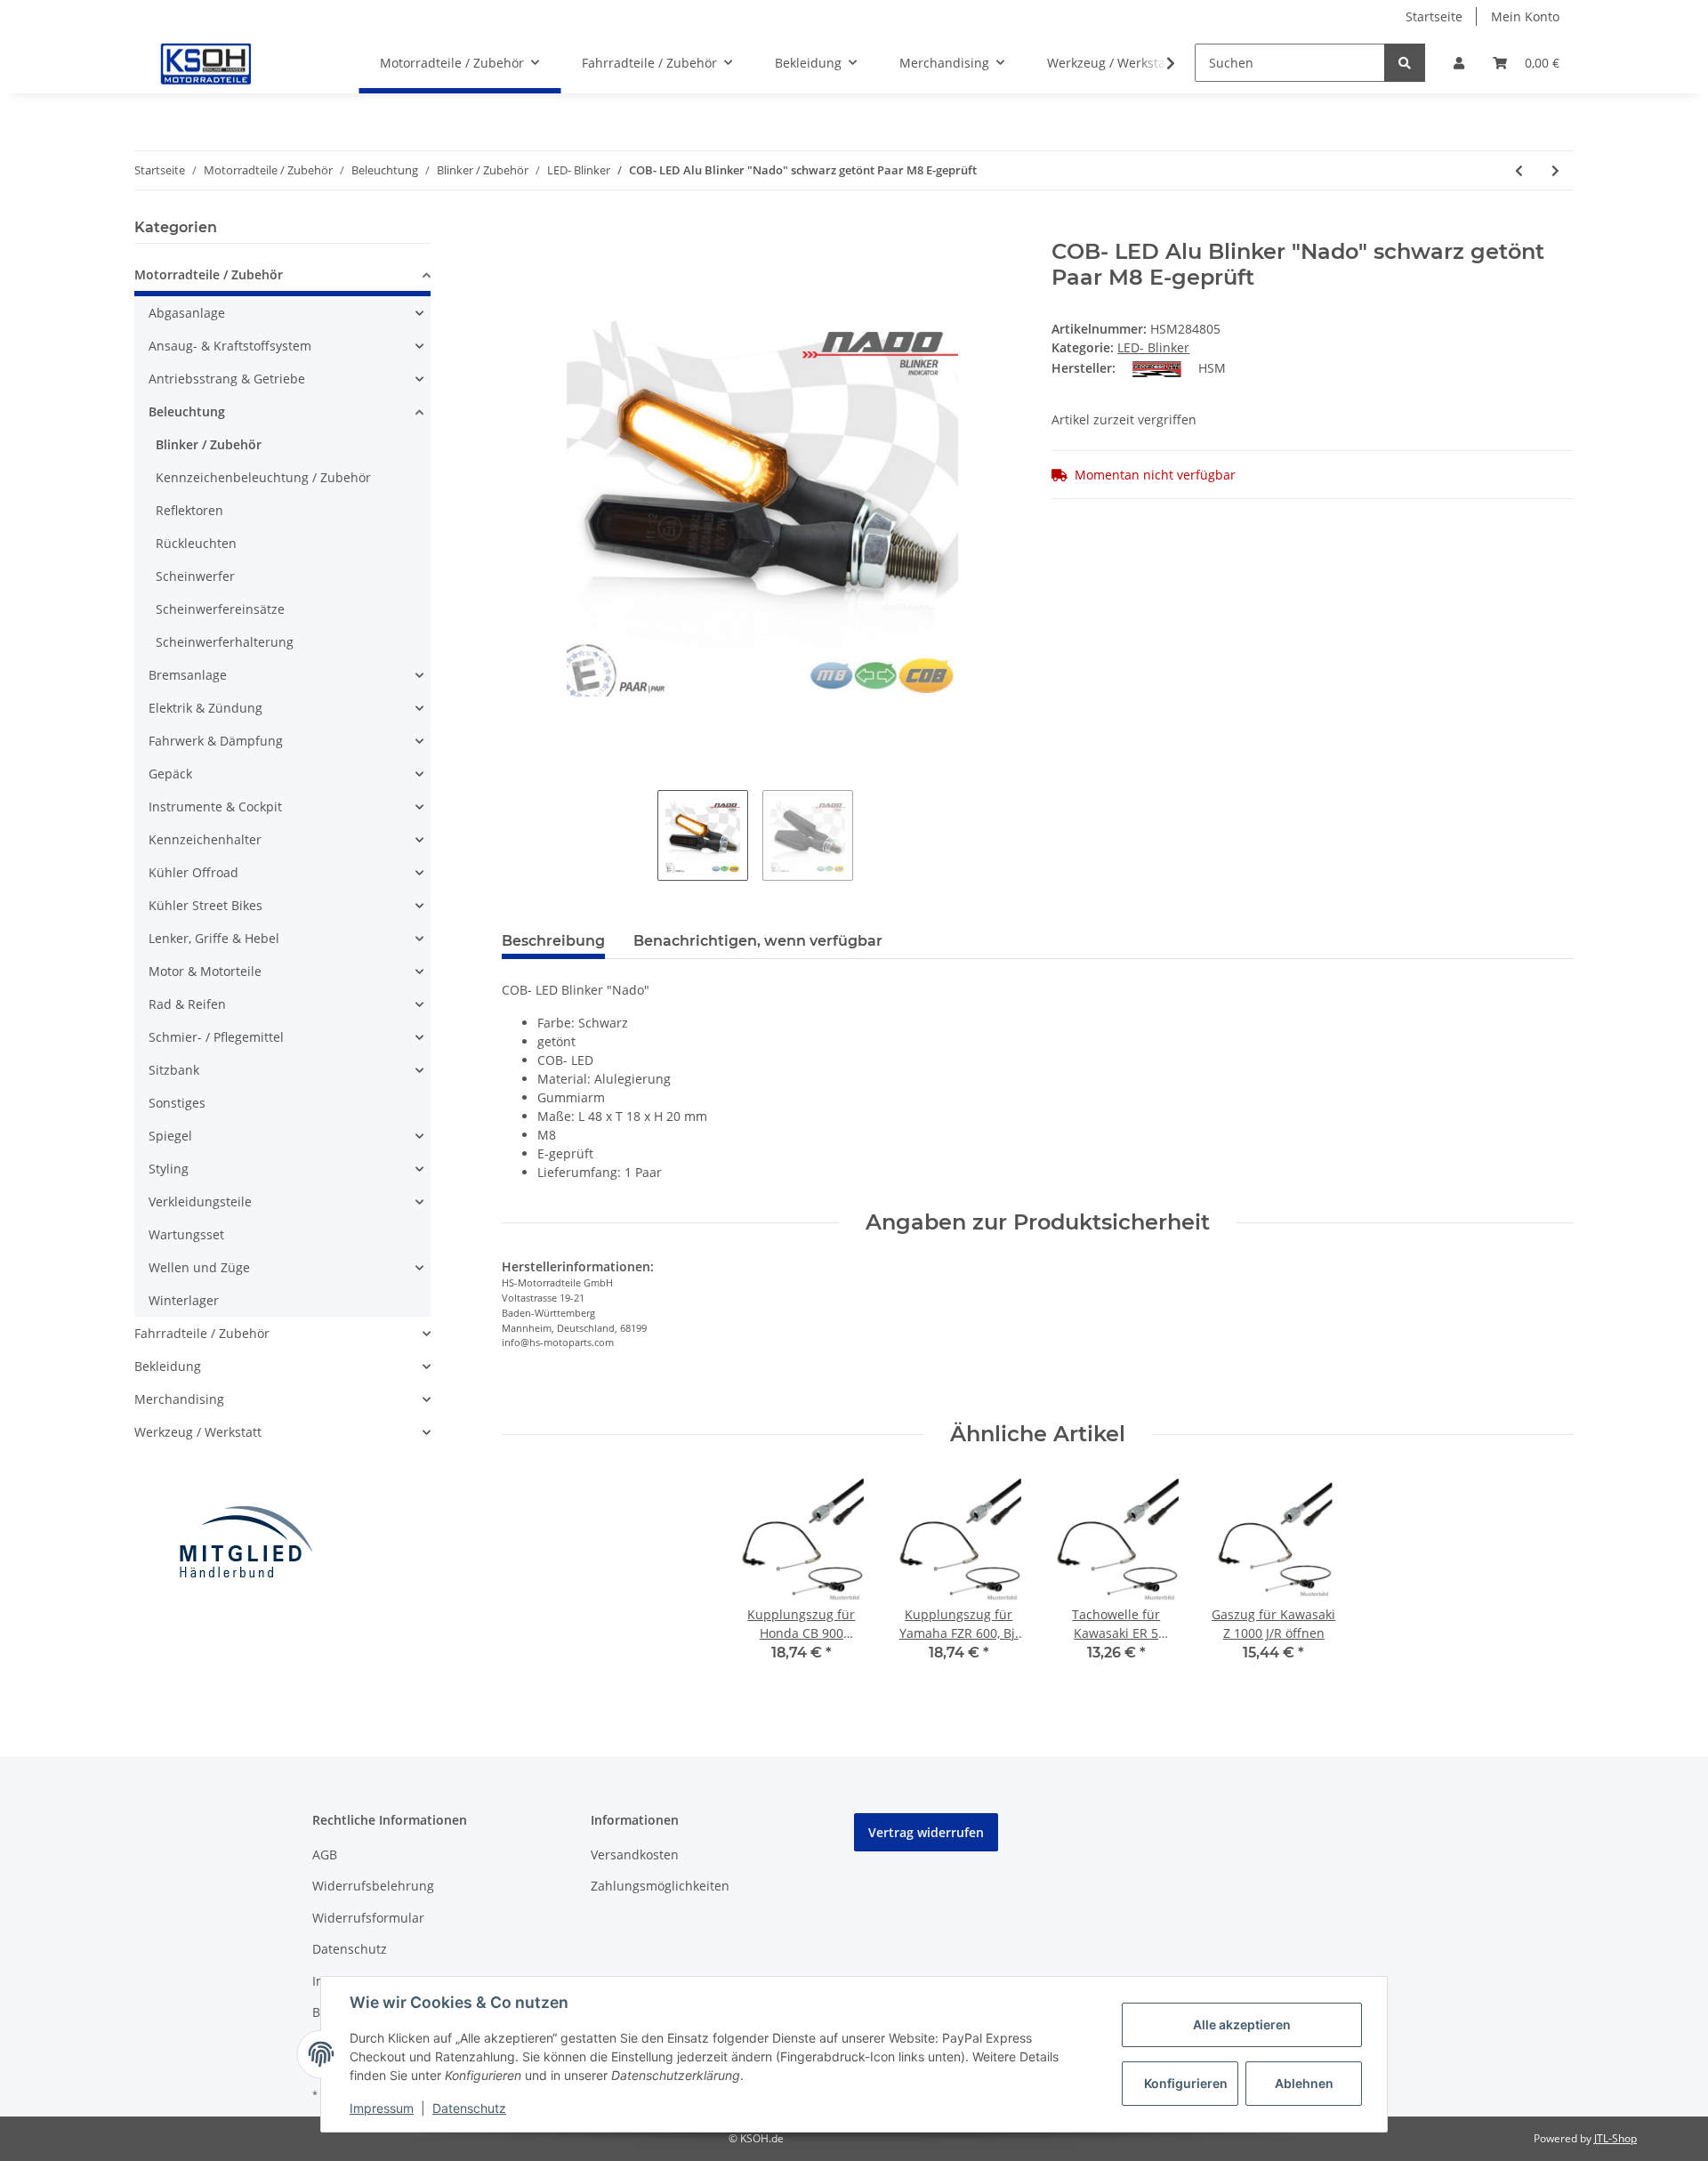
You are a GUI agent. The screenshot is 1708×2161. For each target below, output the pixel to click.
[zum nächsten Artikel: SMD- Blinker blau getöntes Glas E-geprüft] (1555, 170)
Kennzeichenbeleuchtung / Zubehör (263, 477)
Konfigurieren (1186, 2083)
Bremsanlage (188, 675)
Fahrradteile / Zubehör (202, 1333)
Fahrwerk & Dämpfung (216, 741)
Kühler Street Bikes (205, 905)
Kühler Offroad (193, 872)
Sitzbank (174, 1070)
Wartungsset (186, 1234)
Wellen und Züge (199, 1267)
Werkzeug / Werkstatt (198, 1432)
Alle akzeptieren (1242, 2024)
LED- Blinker (1153, 347)
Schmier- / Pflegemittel (216, 1037)
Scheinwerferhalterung (225, 642)
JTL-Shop (1615, 2138)
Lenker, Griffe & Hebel (214, 938)
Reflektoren (189, 510)
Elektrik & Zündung (205, 708)
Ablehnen (1304, 2083)
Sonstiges (177, 1103)
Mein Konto (1525, 16)
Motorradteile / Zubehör (209, 274)
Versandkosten (635, 1855)
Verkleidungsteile (200, 1201)
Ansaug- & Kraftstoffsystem (230, 346)
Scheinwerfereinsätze (220, 609)
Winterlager (184, 1300)
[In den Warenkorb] (516, 230)
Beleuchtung (187, 411)
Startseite (1434, 16)
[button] (1459, 63)
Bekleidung (168, 1366)
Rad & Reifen (187, 1004)
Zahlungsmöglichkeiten (660, 1886)
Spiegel (170, 1136)
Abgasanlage (187, 313)
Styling (169, 1169)
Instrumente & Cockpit (215, 806)
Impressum (382, 2108)
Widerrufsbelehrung (373, 1886)
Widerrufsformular (368, 1918)
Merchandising (179, 1399)
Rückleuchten (196, 543)
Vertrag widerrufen (926, 1832)
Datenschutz (350, 1949)
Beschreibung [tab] (553, 941)
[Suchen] (1405, 63)
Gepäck (170, 774)
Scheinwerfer (195, 576)
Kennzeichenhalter (205, 839)
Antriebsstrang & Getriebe (227, 379)
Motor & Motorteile (205, 971)
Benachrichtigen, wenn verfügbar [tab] (758, 941)
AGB (325, 1855)
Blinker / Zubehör (209, 444)
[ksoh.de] (236, 63)
